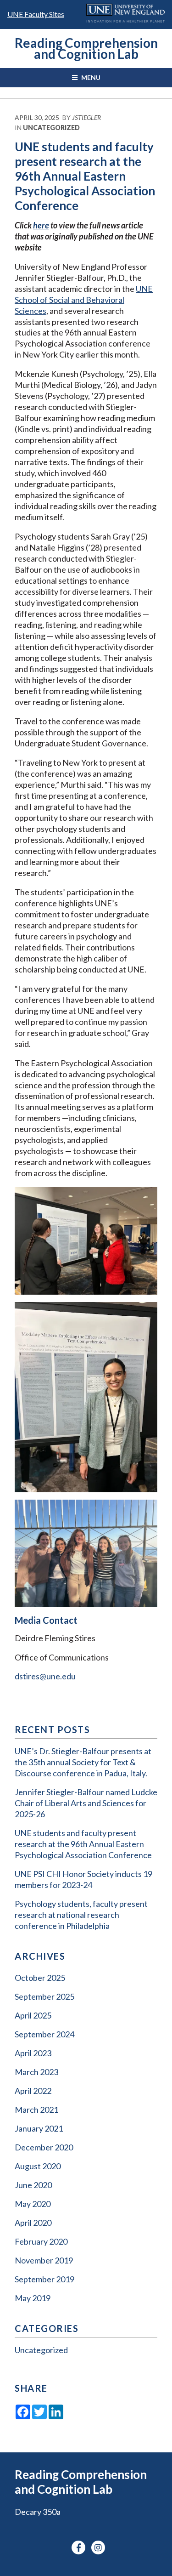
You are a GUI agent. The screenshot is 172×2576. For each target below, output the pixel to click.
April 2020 (33, 2223)
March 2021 (36, 2110)
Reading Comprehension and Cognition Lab (86, 48)
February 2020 (41, 2241)
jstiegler (86, 117)
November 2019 (44, 2260)
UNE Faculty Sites (36, 14)
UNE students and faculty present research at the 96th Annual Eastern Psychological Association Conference (83, 1844)
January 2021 (39, 2128)
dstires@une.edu (45, 1676)
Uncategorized (51, 128)
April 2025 (33, 2015)
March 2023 (36, 2072)
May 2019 (33, 2298)
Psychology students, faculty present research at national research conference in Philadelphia (81, 1915)
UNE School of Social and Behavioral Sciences (84, 300)
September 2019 (44, 2279)
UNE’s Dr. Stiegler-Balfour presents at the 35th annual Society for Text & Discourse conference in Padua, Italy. (83, 1762)
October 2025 (40, 1978)
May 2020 (33, 2204)
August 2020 (38, 2166)
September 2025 (44, 1996)
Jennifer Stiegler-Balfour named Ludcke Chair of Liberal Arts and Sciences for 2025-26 (86, 1803)
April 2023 (33, 2053)
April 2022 (33, 2091)
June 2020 (33, 2185)
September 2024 (44, 2034)
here (41, 225)
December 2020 (44, 2147)
